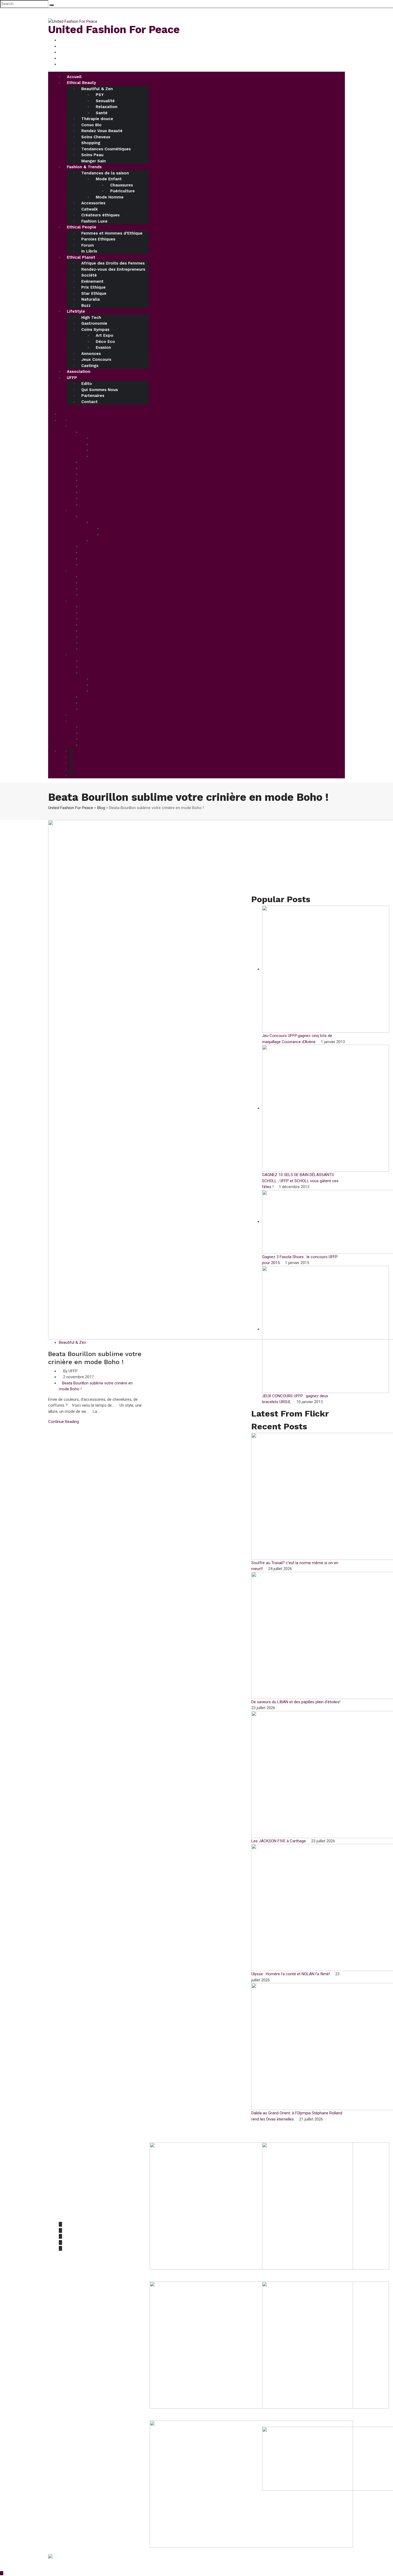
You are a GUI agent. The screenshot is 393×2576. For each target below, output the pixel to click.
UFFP (72, 378)
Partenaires (93, 396)
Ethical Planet (81, 257)
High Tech (91, 317)
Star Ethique (94, 293)
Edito (87, 384)
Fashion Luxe (94, 221)
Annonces (91, 354)
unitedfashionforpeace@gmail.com (91, 2214)
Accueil (74, 77)
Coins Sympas (95, 330)
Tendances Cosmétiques (106, 149)
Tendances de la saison (105, 173)
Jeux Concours (96, 359)
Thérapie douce (97, 119)
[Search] (52, 5)
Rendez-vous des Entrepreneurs (113, 269)
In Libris (89, 251)
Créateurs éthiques (100, 215)
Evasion (103, 347)
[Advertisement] (298, 858)
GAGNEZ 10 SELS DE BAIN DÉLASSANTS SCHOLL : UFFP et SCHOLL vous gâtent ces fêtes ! (300, 1181)
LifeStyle (76, 311)
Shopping (91, 143)
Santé (102, 113)
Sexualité (105, 101)
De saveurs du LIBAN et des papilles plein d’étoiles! (296, 1702)
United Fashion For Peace (114, 30)
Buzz (86, 305)
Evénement (92, 281)
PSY (100, 95)
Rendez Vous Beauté (102, 131)
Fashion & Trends (84, 167)
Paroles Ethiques (98, 239)
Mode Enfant (109, 179)
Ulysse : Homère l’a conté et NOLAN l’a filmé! (291, 1974)
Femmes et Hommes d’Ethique (112, 233)
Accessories (93, 203)
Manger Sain (94, 161)
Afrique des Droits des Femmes (113, 263)
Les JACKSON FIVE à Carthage (279, 1841)
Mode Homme (110, 197)
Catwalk (90, 209)
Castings (90, 366)
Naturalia (90, 299)
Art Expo (105, 335)
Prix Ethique (93, 287)
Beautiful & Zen (97, 89)
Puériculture (122, 191)
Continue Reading (63, 1422)
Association (79, 372)
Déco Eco (105, 342)
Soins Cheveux (96, 137)
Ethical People (82, 227)
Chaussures (122, 185)
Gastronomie (94, 323)
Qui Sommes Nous (100, 390)
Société (89, 275)
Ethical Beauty (81, 83)
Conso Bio (91, 125)
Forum (88, 245)
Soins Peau (92, 155)
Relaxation (107, 107)
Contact (89, 402)
